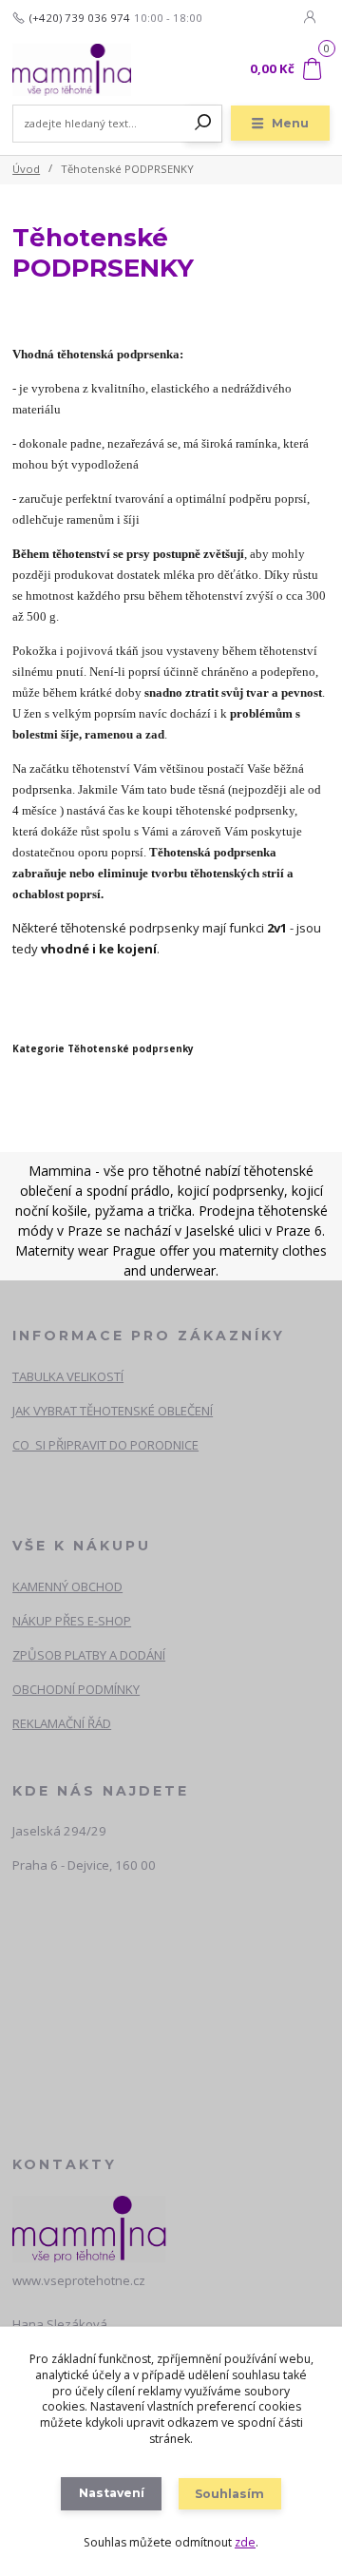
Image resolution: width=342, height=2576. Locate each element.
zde (245, 2542)
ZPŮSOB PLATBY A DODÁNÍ (89, 1655)
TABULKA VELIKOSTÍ (68, 1376)
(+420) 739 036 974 (80, 18)
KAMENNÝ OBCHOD (67, 1586)
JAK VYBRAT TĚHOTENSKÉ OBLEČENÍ (113, 1411)
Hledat (203, 124)
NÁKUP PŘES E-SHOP (72, 1621)
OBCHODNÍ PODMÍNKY (76, 1689)
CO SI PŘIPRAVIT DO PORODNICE (105, 1445)
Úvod (26, 169)
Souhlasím (229, 2494)
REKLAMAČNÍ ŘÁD (62, 1723)
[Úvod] (72, 70)
